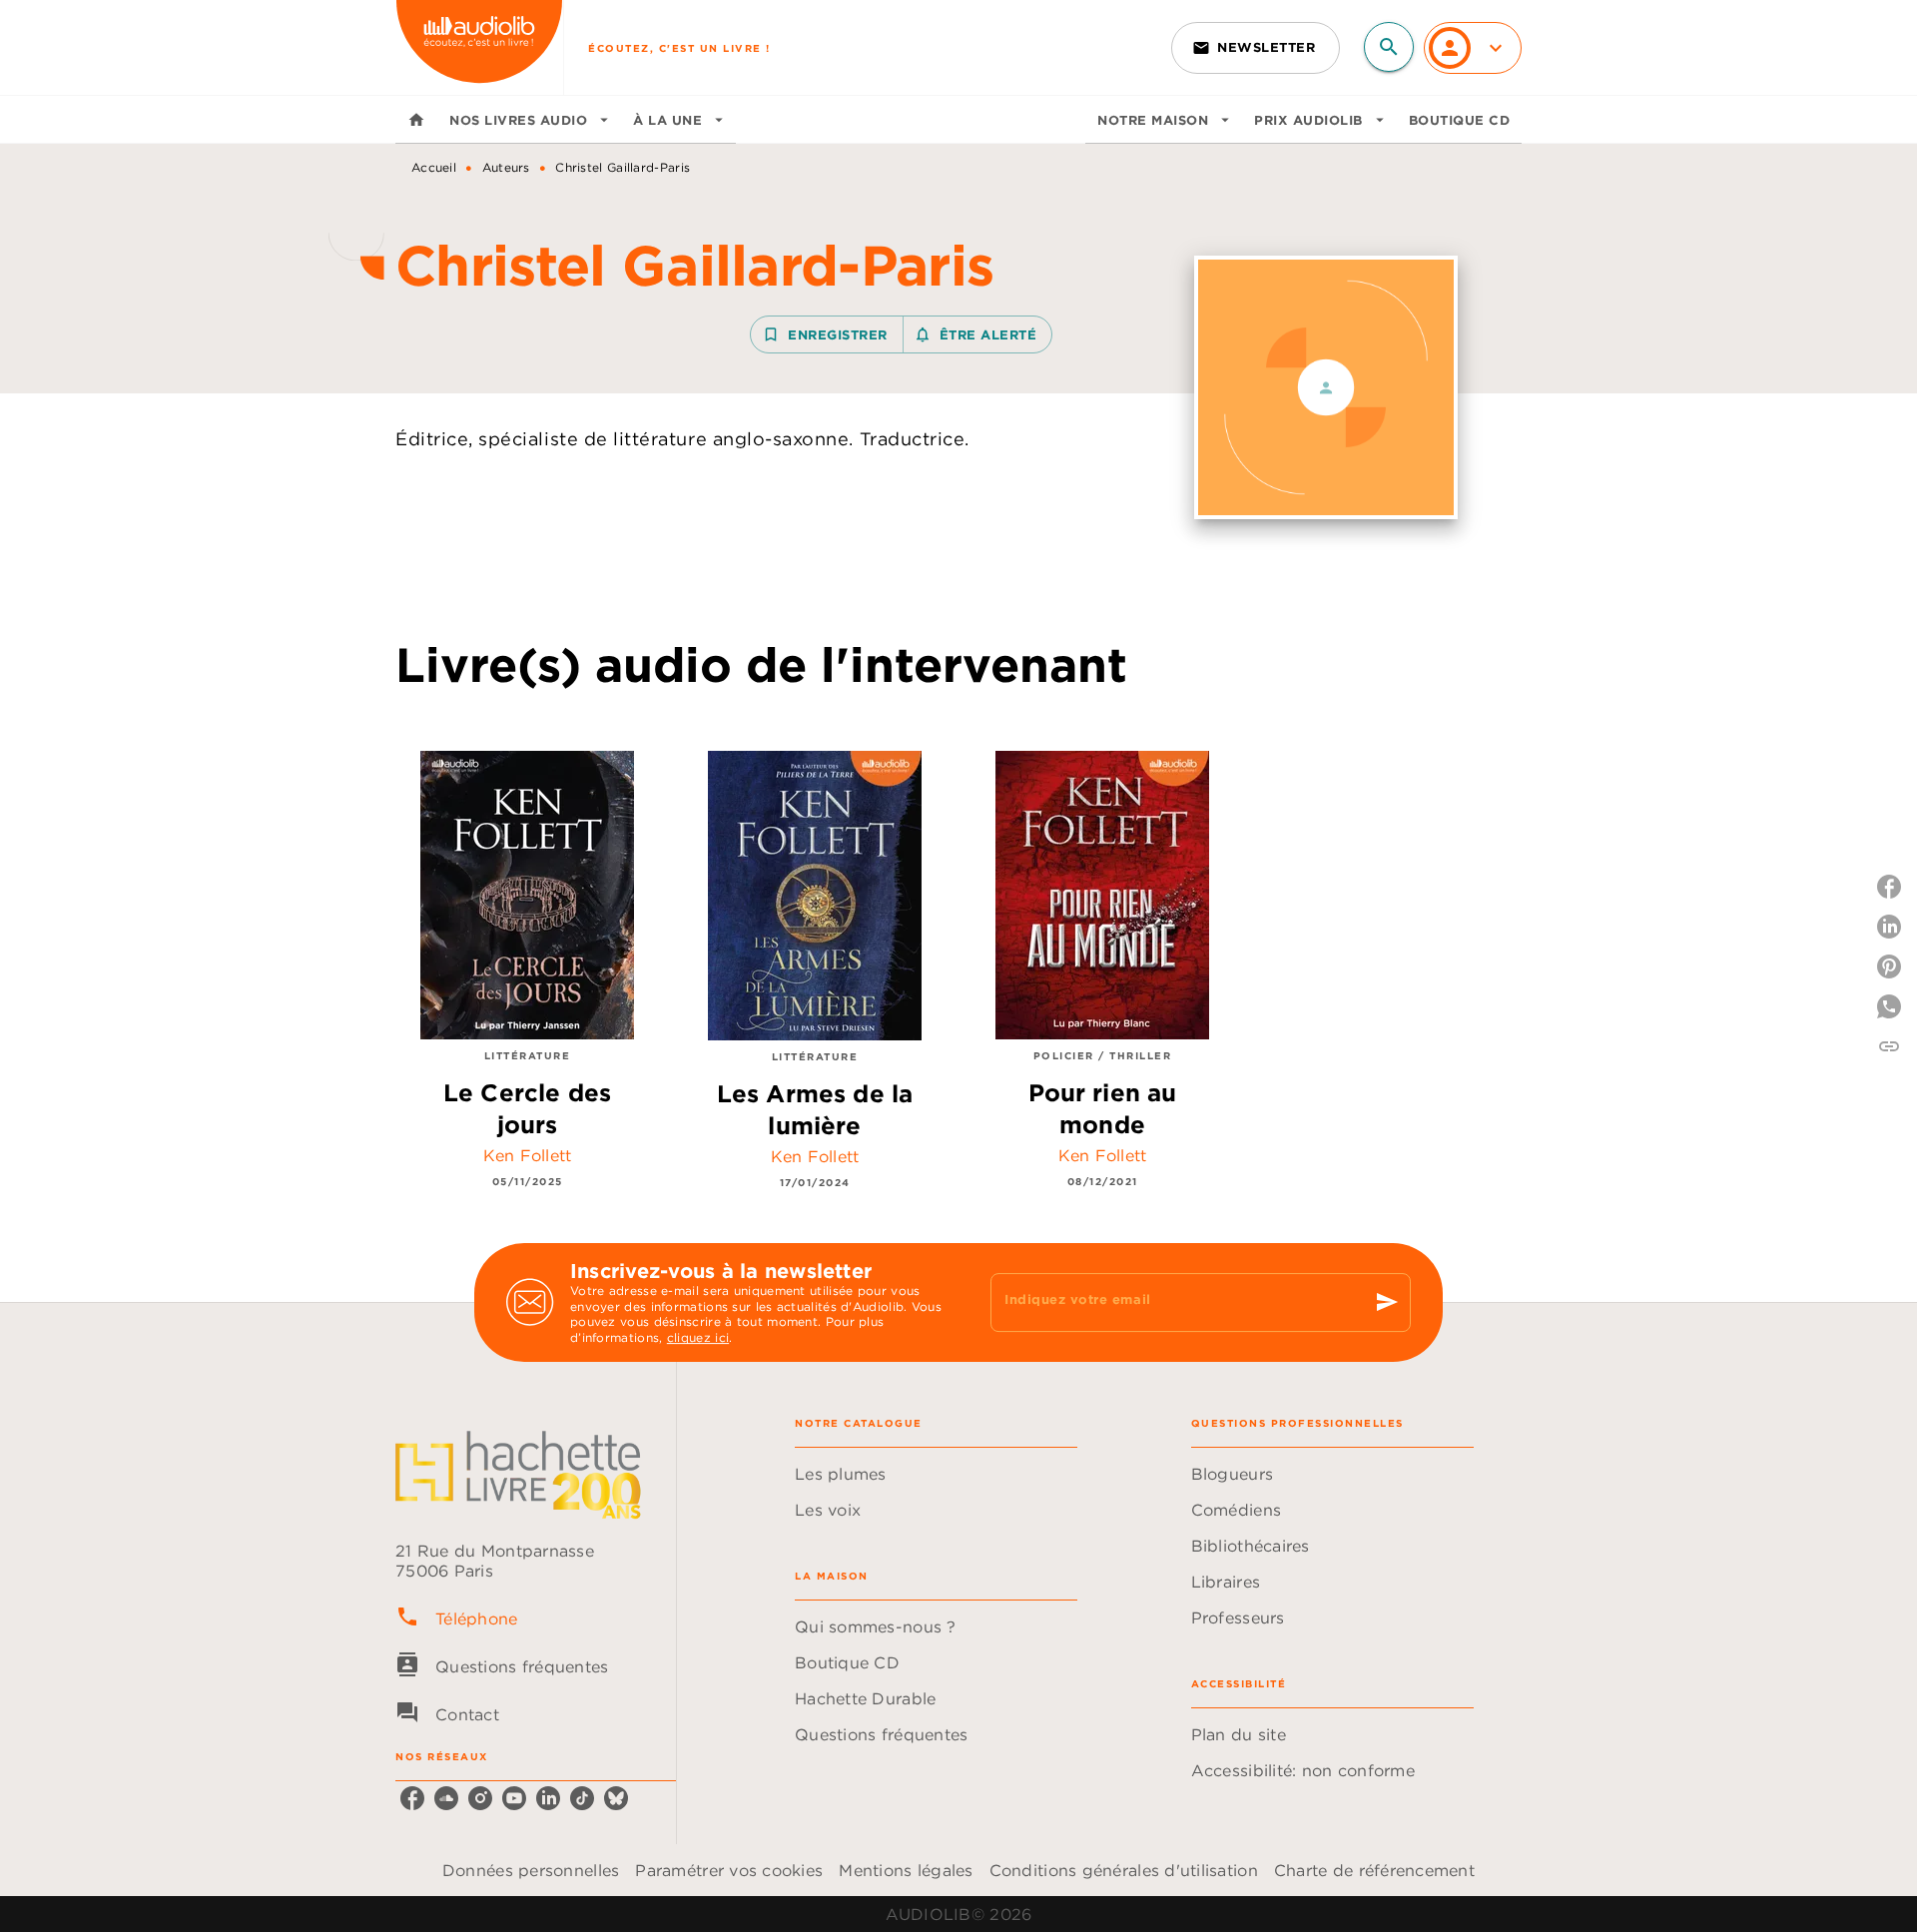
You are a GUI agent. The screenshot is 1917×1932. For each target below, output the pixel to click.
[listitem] (412, 1798)
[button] (1256, 48)
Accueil (434, 167)
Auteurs (506, 167)
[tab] (416, 120)
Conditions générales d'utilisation (1124, 1870)
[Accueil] (479, 47)
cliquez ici (698, 1338)
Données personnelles (531, 1870)
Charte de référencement (1374, 1870)
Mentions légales (906, 1870)
